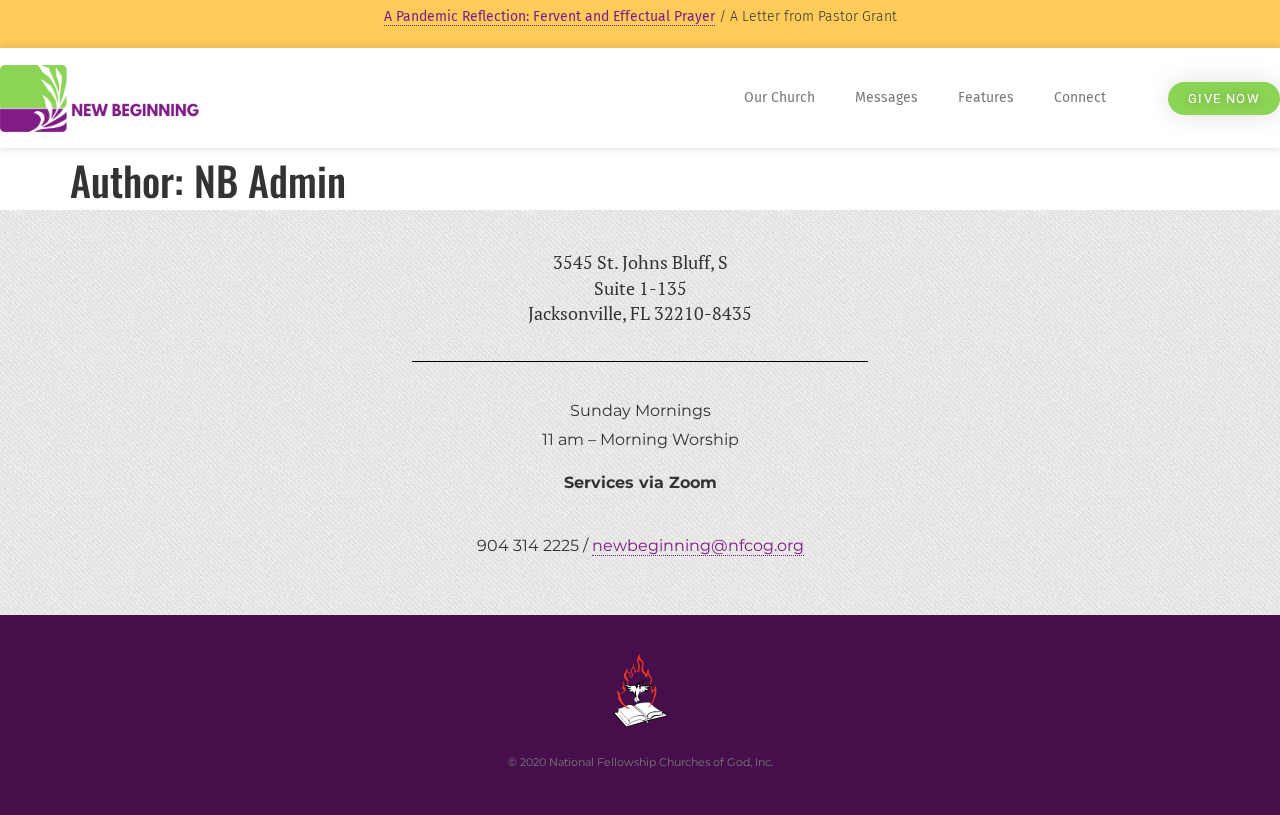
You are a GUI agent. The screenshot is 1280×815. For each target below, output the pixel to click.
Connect (1080, 97)
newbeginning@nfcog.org (698, 545)
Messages (886, 97)
